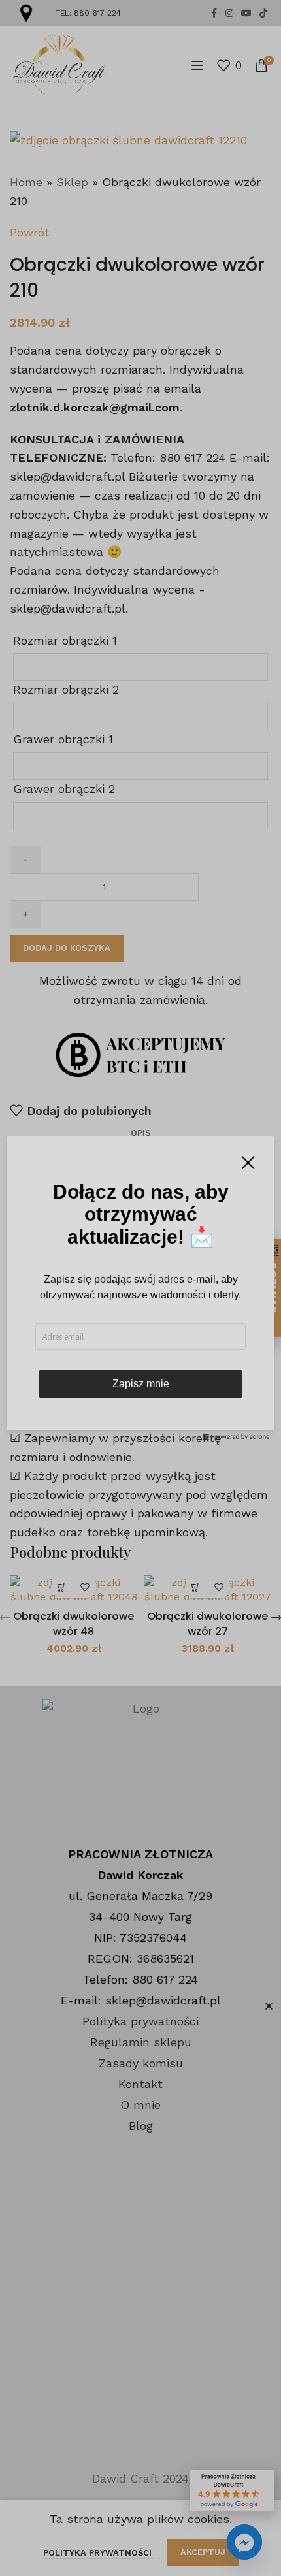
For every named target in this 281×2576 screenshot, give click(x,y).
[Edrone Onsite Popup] (140, 1288)
